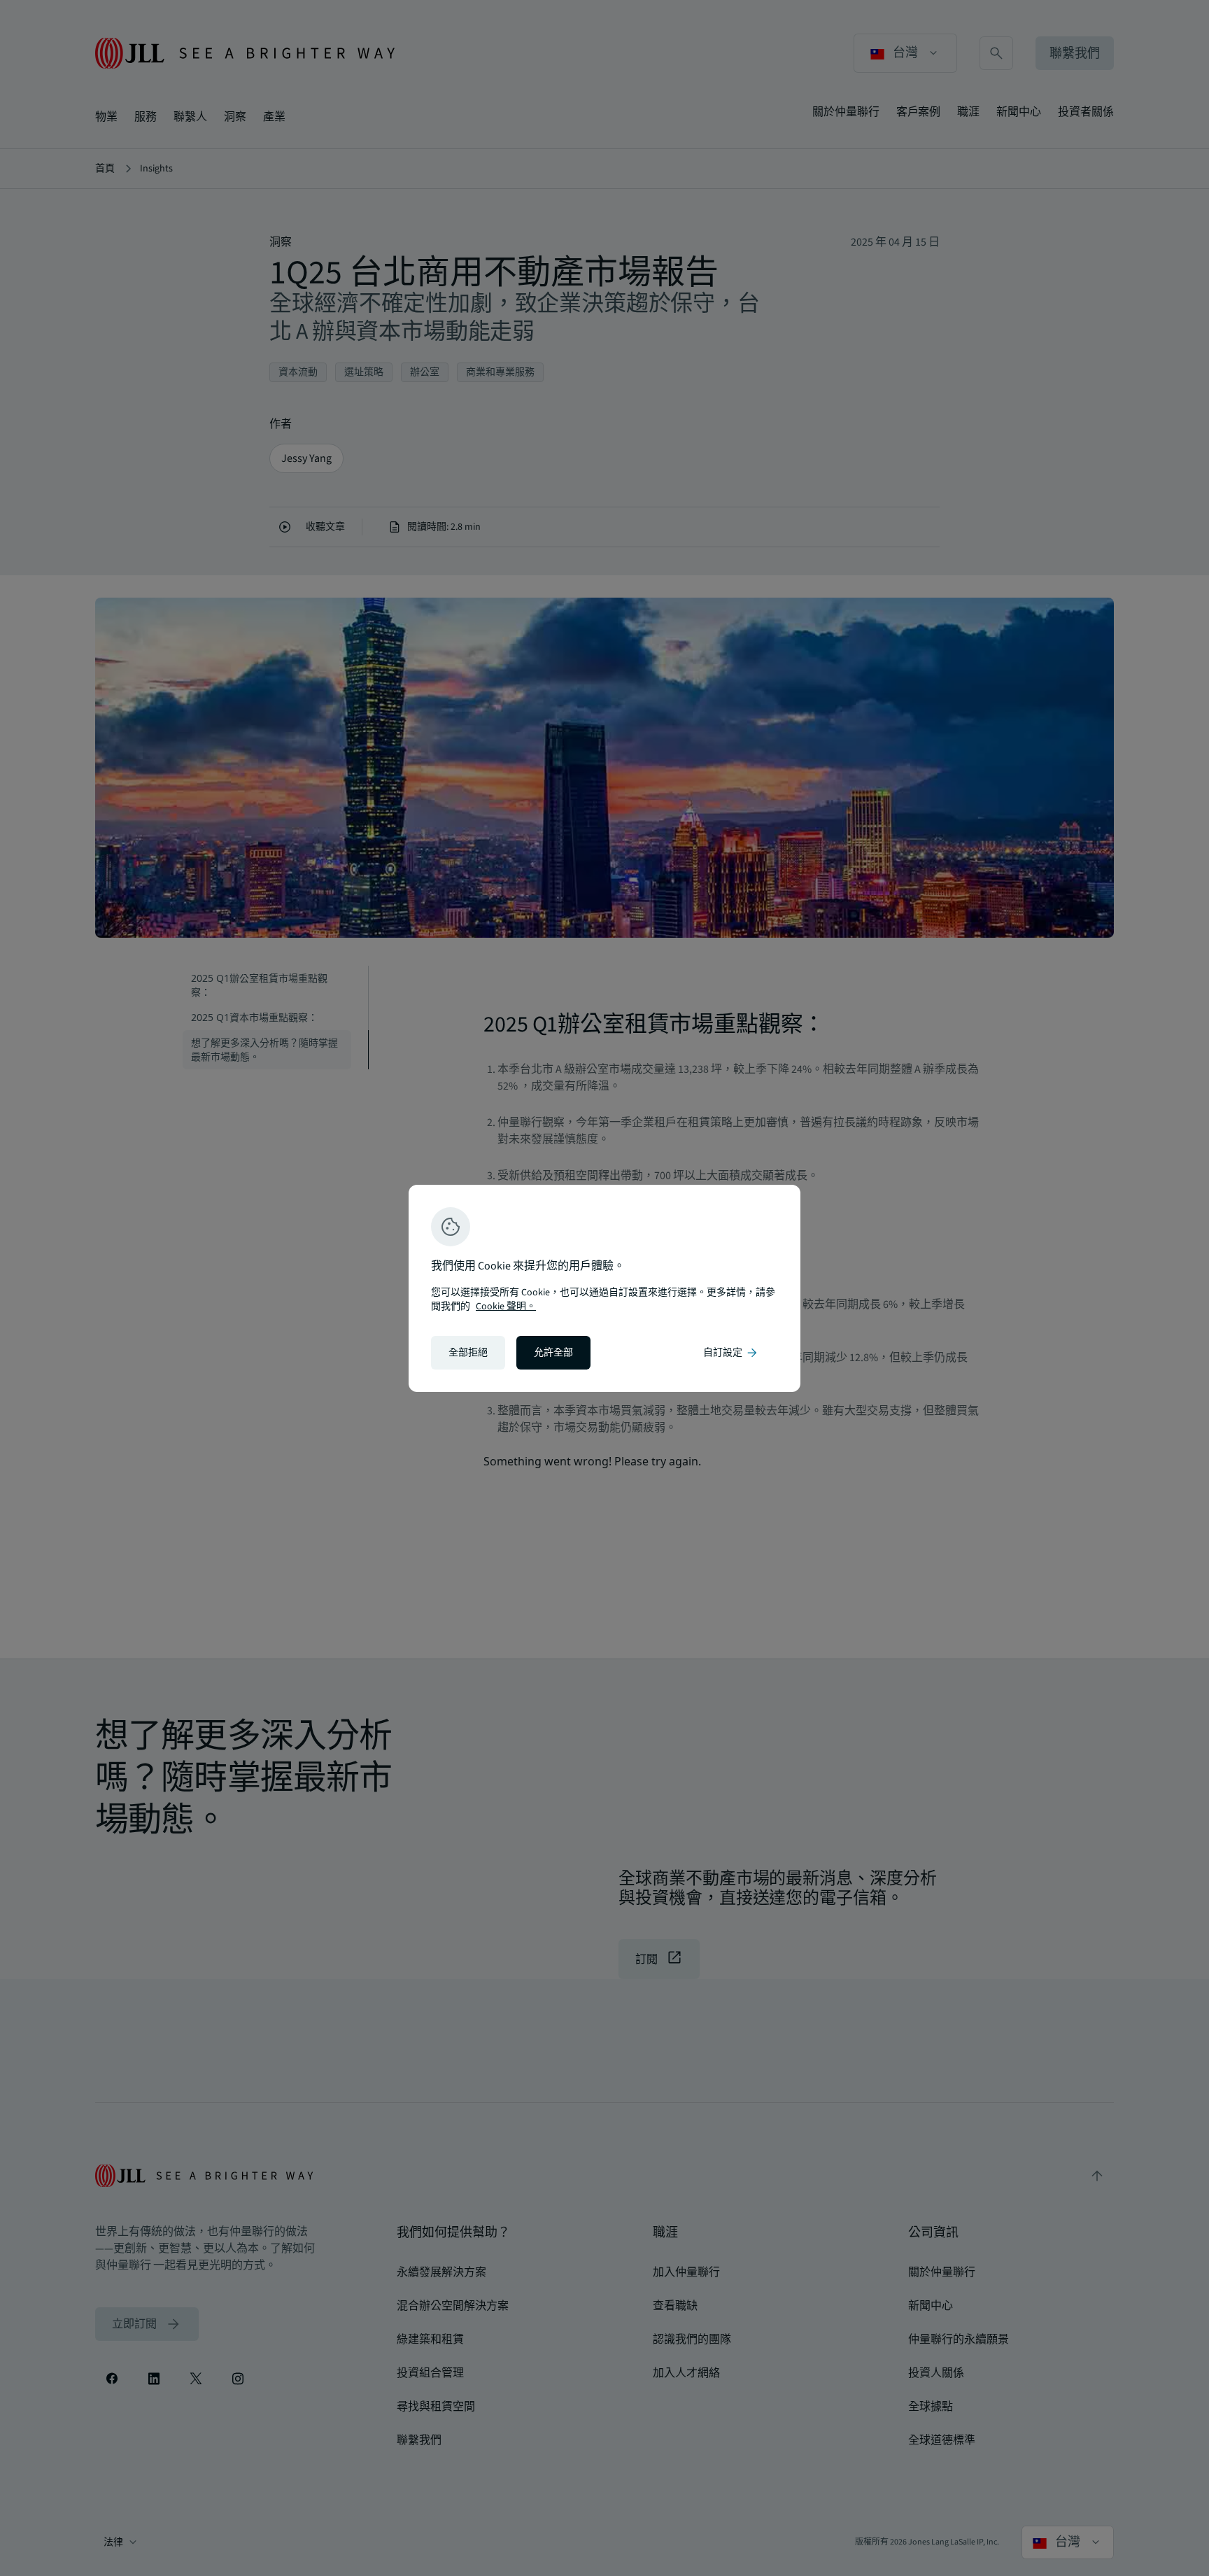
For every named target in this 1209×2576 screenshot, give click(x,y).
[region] (604, 1288)
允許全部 (553, 1353)
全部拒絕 (468, 1353)
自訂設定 (731, 1353)
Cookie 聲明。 (506, 1307)
